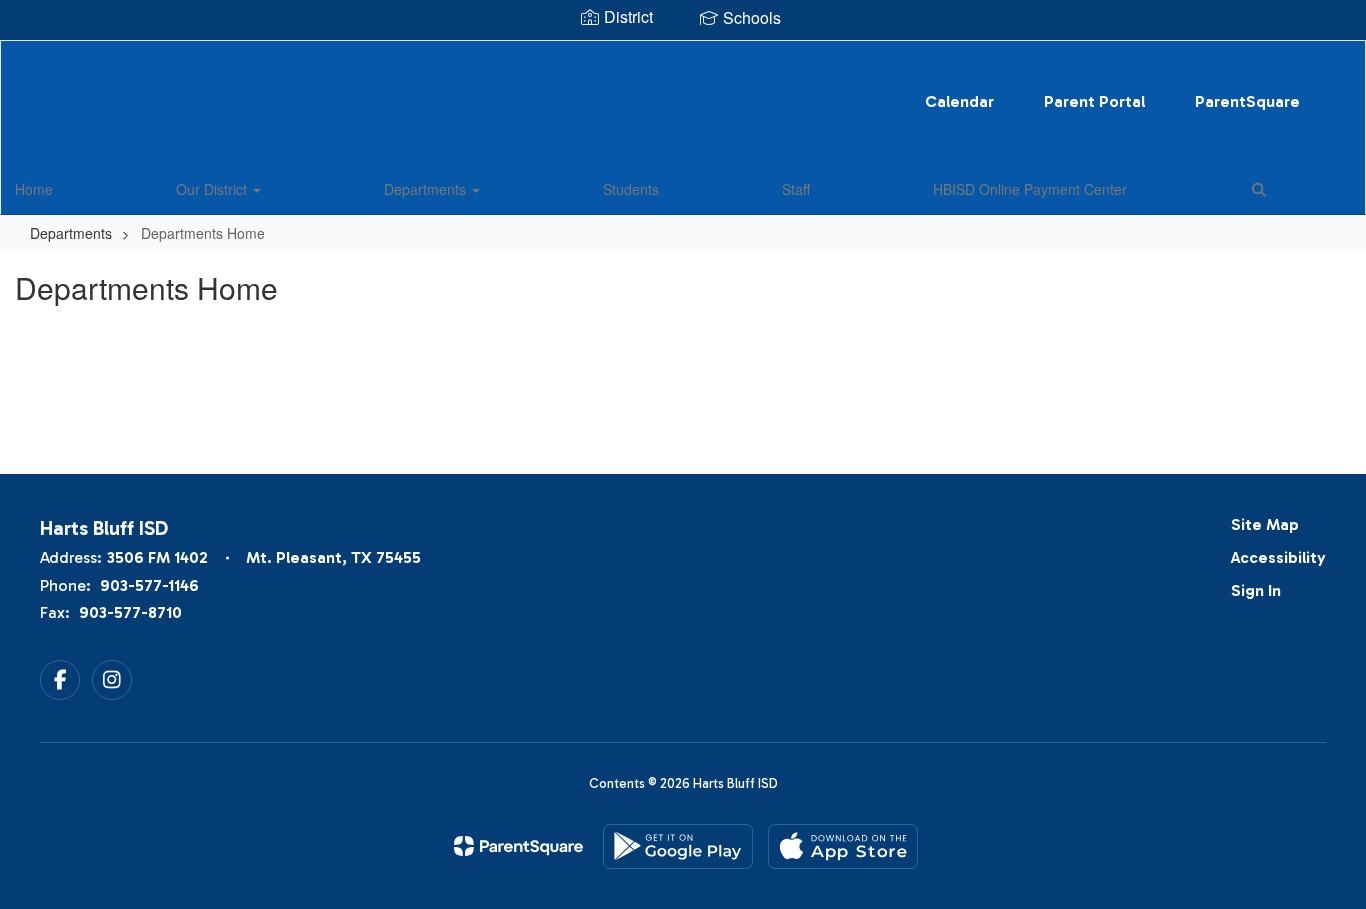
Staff (796, 189)
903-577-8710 (130, 612)
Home (34, 189)
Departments (427, 189)
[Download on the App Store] (843, 846)
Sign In (1256, 590)
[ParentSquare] (518, 846)
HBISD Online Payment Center (1030, 189)
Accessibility (1278, 557)
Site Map (1265, 524)
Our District (213, 189)
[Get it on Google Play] (678, 846)
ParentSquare (1247, 101)
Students (631, 189)
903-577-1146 (149, 585)
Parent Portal (1094, 101)
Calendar (959, 101)
